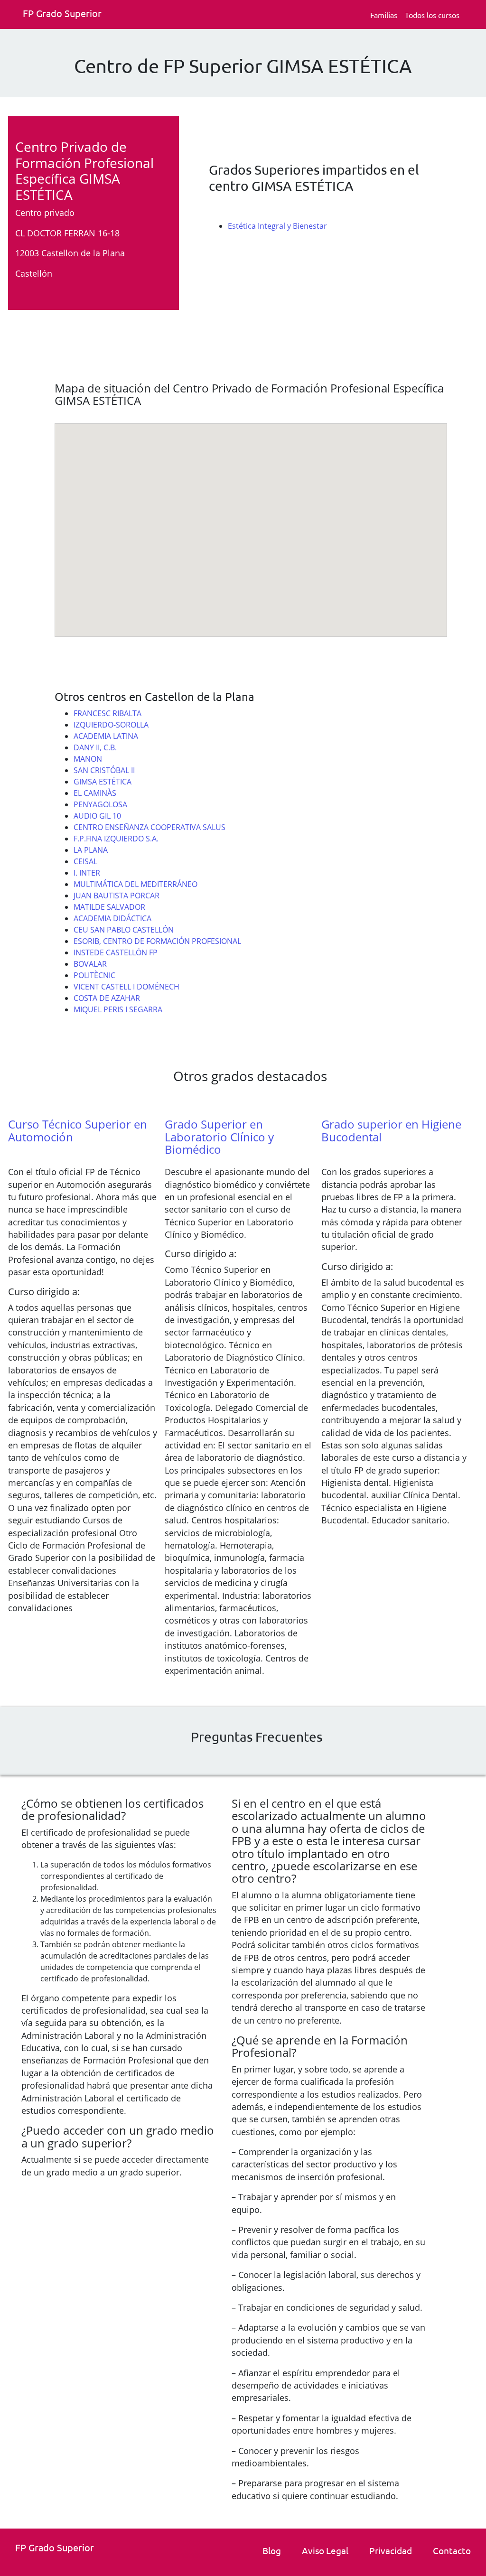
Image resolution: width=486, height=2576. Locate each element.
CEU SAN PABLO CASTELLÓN (124, 930)
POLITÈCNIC (94, 975)
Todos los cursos (432, 15)
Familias (384, 15)
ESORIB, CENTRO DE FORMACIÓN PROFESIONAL (157, 941)
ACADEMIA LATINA (106, 736)
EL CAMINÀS (95, 793)
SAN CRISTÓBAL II (104, 770)
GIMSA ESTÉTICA (103, 782)
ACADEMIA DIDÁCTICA (112, 918)
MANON (88, 759)
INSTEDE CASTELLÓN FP (116, 952)
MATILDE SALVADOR (109, 907)
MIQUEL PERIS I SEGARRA (118, 1009)
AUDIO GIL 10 (97, 816)
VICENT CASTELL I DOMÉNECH (126, 987)
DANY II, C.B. (95, 747)
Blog (272, 2550)
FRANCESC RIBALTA (107, 713)
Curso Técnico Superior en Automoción (78, 1130)
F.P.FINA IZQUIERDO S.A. (116, 839)
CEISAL (85, 861)
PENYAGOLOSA (100, 804)
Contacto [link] (452, 2550)
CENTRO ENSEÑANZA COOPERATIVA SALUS (150, 827)
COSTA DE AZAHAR (107, 998)
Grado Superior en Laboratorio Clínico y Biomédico (219, 1137)
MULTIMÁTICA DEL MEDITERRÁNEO (136, 884)
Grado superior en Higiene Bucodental (391, 1130)
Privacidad (391, 2550)
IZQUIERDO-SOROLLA (111, 725)
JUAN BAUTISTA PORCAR (117, 896)
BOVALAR (90, 964)
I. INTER (87, 873)
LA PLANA (91, 850)
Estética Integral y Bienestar (277, 226)
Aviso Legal (325, 2550)
